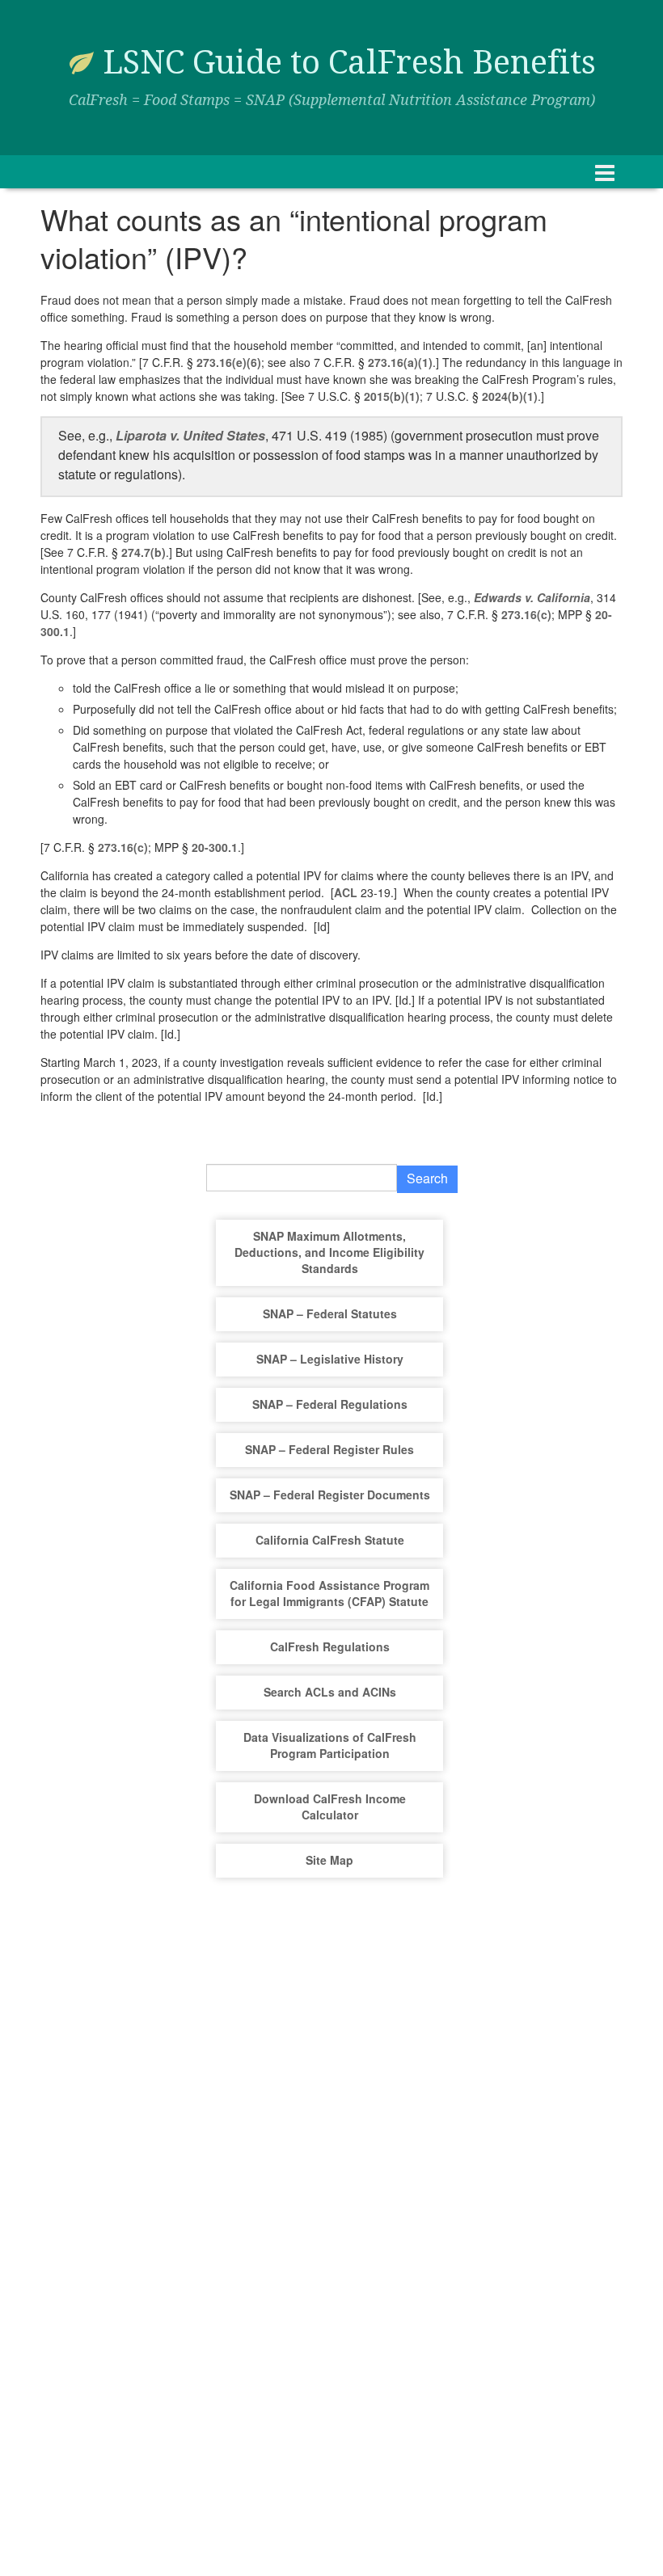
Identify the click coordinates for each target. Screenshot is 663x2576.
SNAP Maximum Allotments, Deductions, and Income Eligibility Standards (329, 1252)
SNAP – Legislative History (330, 1359)
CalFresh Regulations (330, 1646)
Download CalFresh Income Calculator (330, 1807)
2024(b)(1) (510, 396)
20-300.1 (215, 847)
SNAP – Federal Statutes (330, 1313)
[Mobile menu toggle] (605, 172)
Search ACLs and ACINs (330, 1692)
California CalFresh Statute (330, 1540)
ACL (346, 892)
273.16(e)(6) (229, 362)
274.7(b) (144, 552)
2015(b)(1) (392, 396)
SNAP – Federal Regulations (330, 1404)
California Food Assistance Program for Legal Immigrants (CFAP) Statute (329, 1593)
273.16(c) (526, 614)
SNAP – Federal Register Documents (330, 1495)
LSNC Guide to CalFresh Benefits (349, 63)
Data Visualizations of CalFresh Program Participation (330, 1745)
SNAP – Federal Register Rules (329, 1449)
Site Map (329, 1860)
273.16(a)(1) (400, 362)
